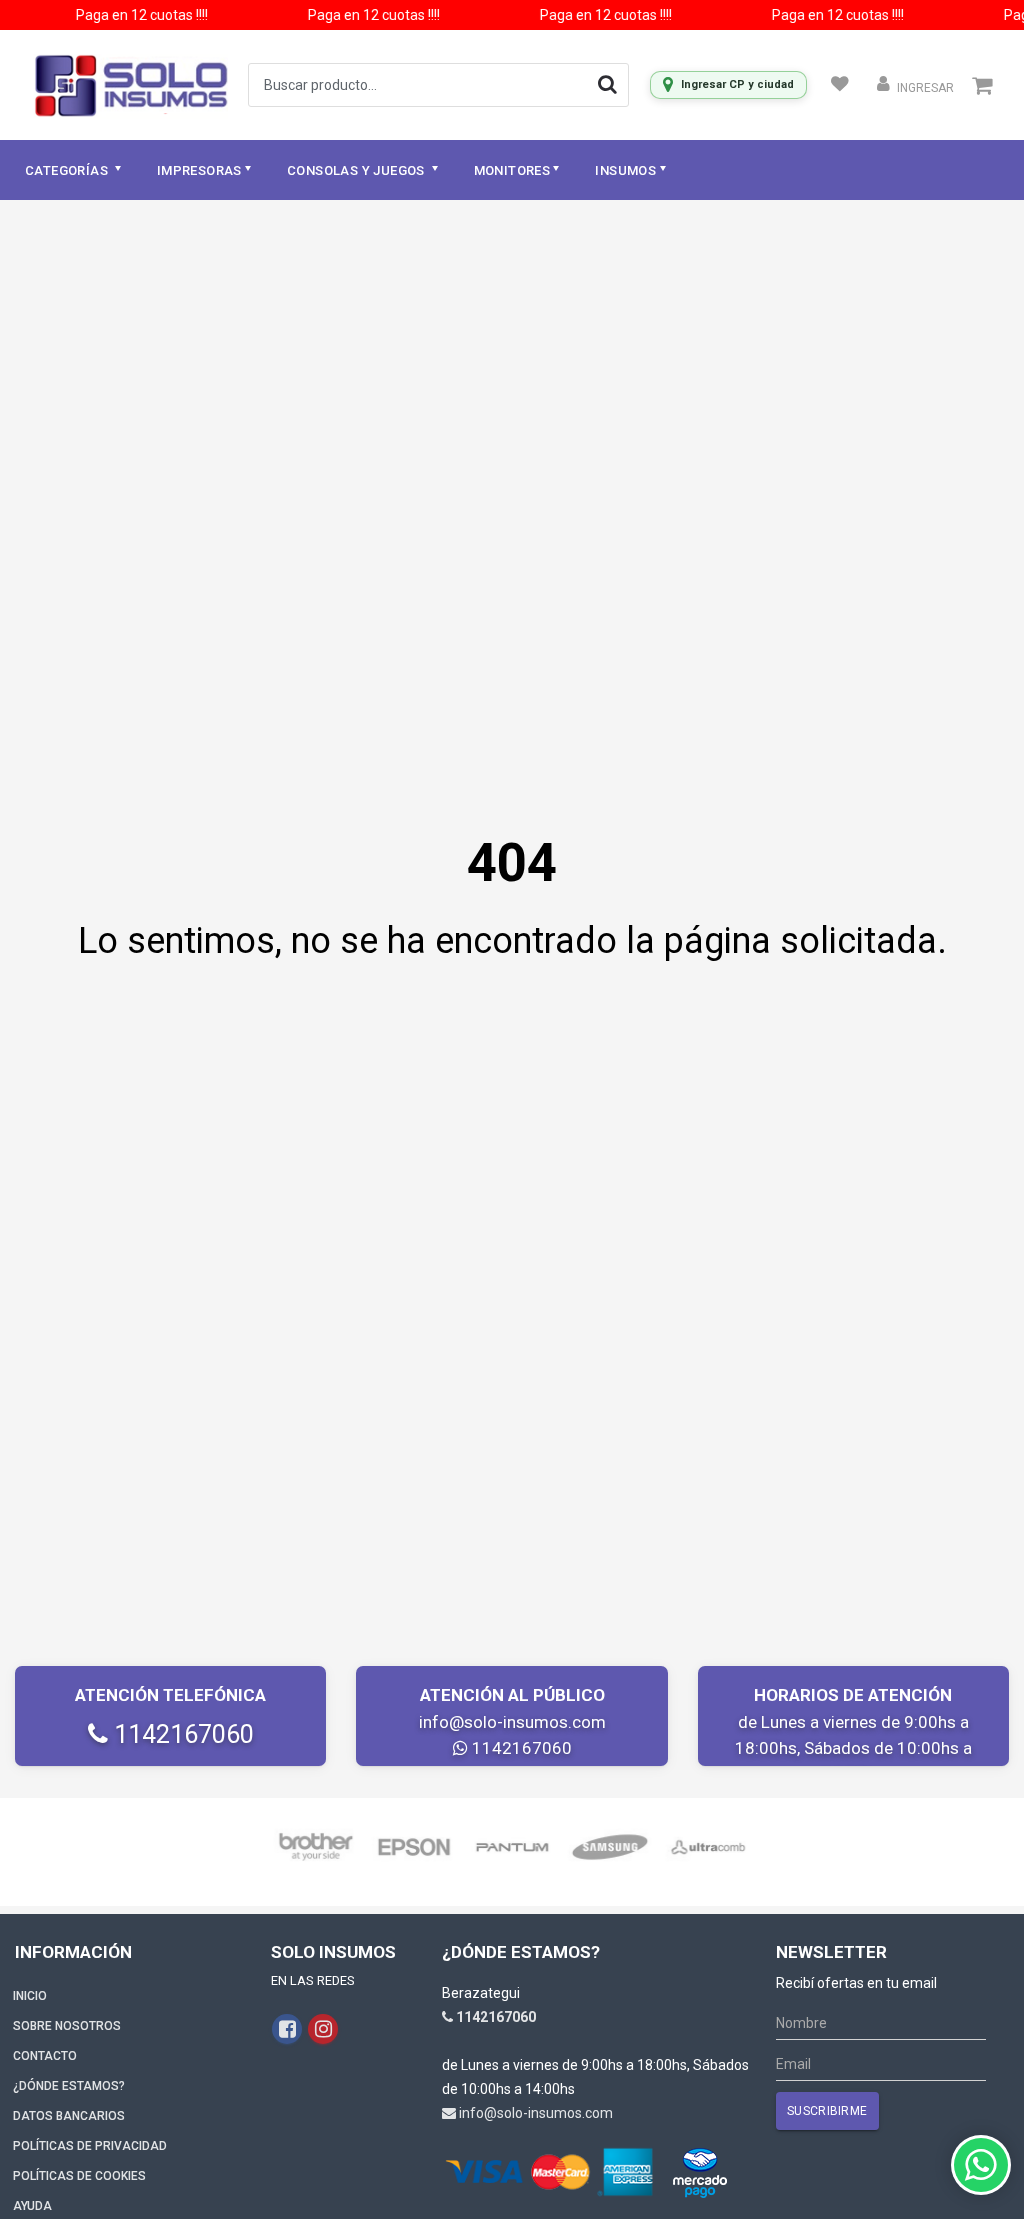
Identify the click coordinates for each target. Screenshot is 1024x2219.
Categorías (68, 170)
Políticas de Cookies (79, 2176)
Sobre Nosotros (67, 2026)
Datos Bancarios (69, 2116)
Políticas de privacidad (90, 2146)
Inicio (30, 1996)
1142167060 (181, 1734)
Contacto (45, 2056)
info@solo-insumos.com (512, 1722)
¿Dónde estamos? (69, 2086)
